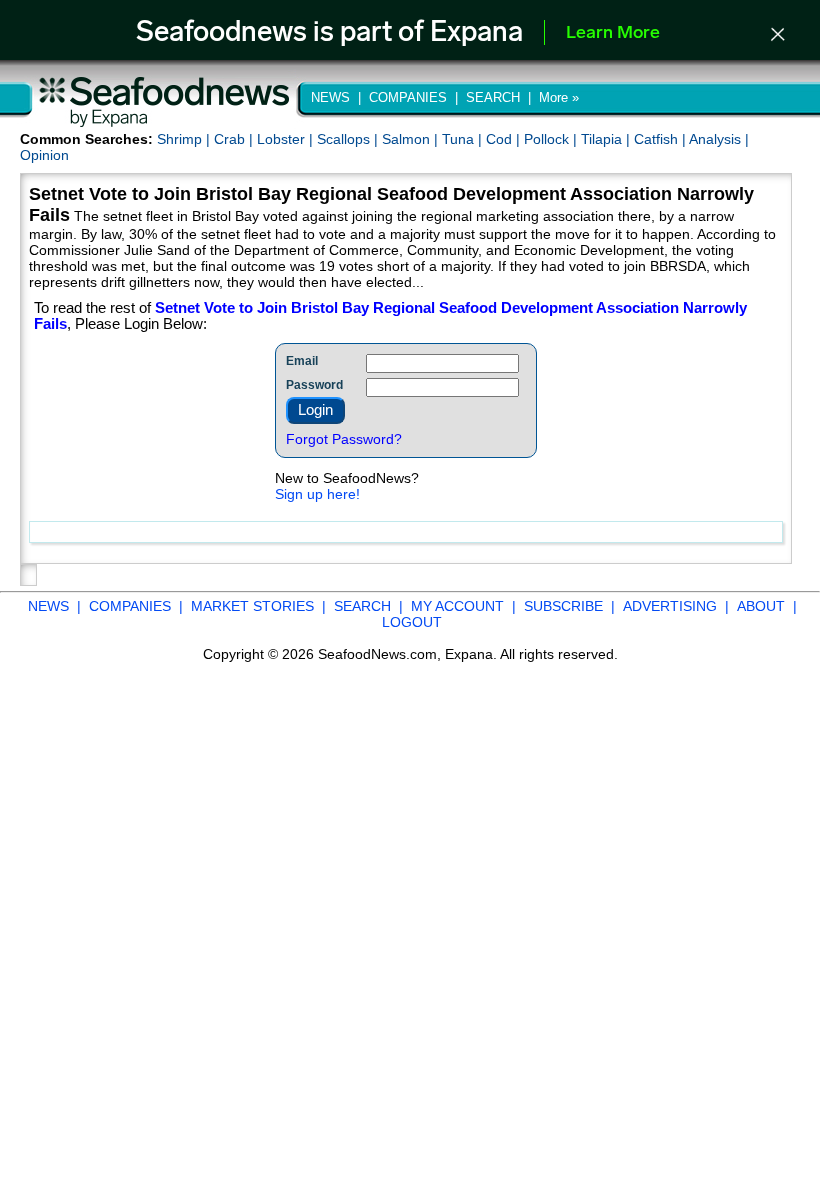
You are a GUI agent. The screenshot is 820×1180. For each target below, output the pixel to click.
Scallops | (349, 139)
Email (302, 361)
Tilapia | (607, 139)
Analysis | (719, 139)
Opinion (44, 155)
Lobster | (287, 139)
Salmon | (412, 139)
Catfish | (661, 139)
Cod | (505, 139)
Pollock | (552, 139)
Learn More (613, 34)
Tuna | (464, 139)
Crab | (235, 139)
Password (314, 385)
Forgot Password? (344, 439)
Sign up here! (317, 494)
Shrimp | (185, 139)
